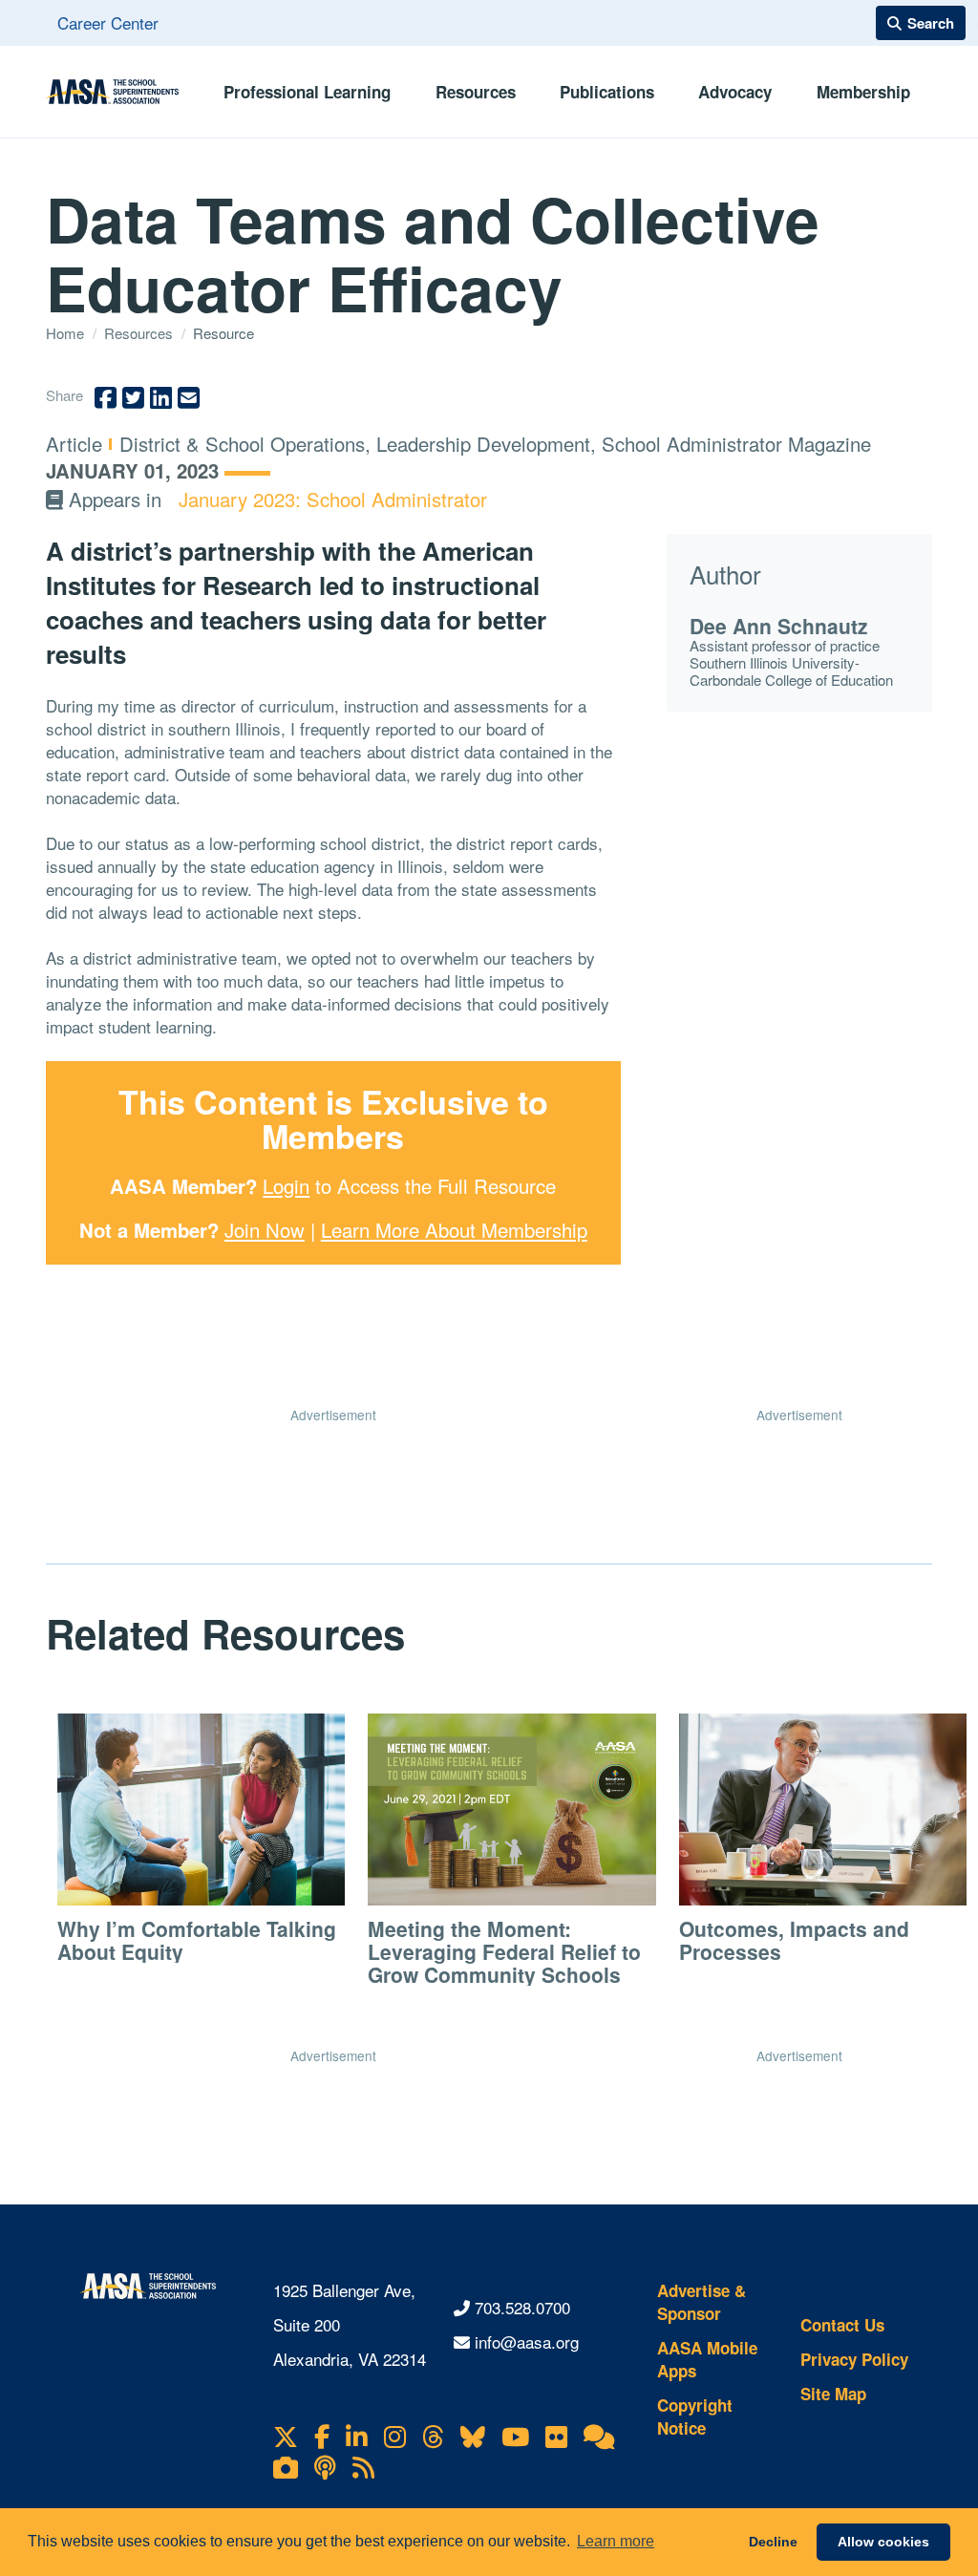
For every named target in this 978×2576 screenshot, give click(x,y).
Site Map (833, 2394)
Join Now (265, 1230)
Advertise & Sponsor (702, 2302)
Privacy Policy (854, 2359)
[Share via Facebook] (106, 398)
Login (286, 1186)
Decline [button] (773, 2542)
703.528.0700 (522, 2307)
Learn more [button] (616, 2541)
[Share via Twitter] (133, 398)
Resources (476, 92)
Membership (863, 92)
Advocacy (735, 92)
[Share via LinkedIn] (161, 398)
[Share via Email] (189, 398)
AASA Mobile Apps (707, 2359)
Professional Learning (307, 92)
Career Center (108, 22)
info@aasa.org (527, 2342)
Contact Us (842, 2325)
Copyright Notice (695, 2416)
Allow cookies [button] (883, 2542)
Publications (607, 92)
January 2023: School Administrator (333, 499)
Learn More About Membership (454, 1230)
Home (67, 333)
